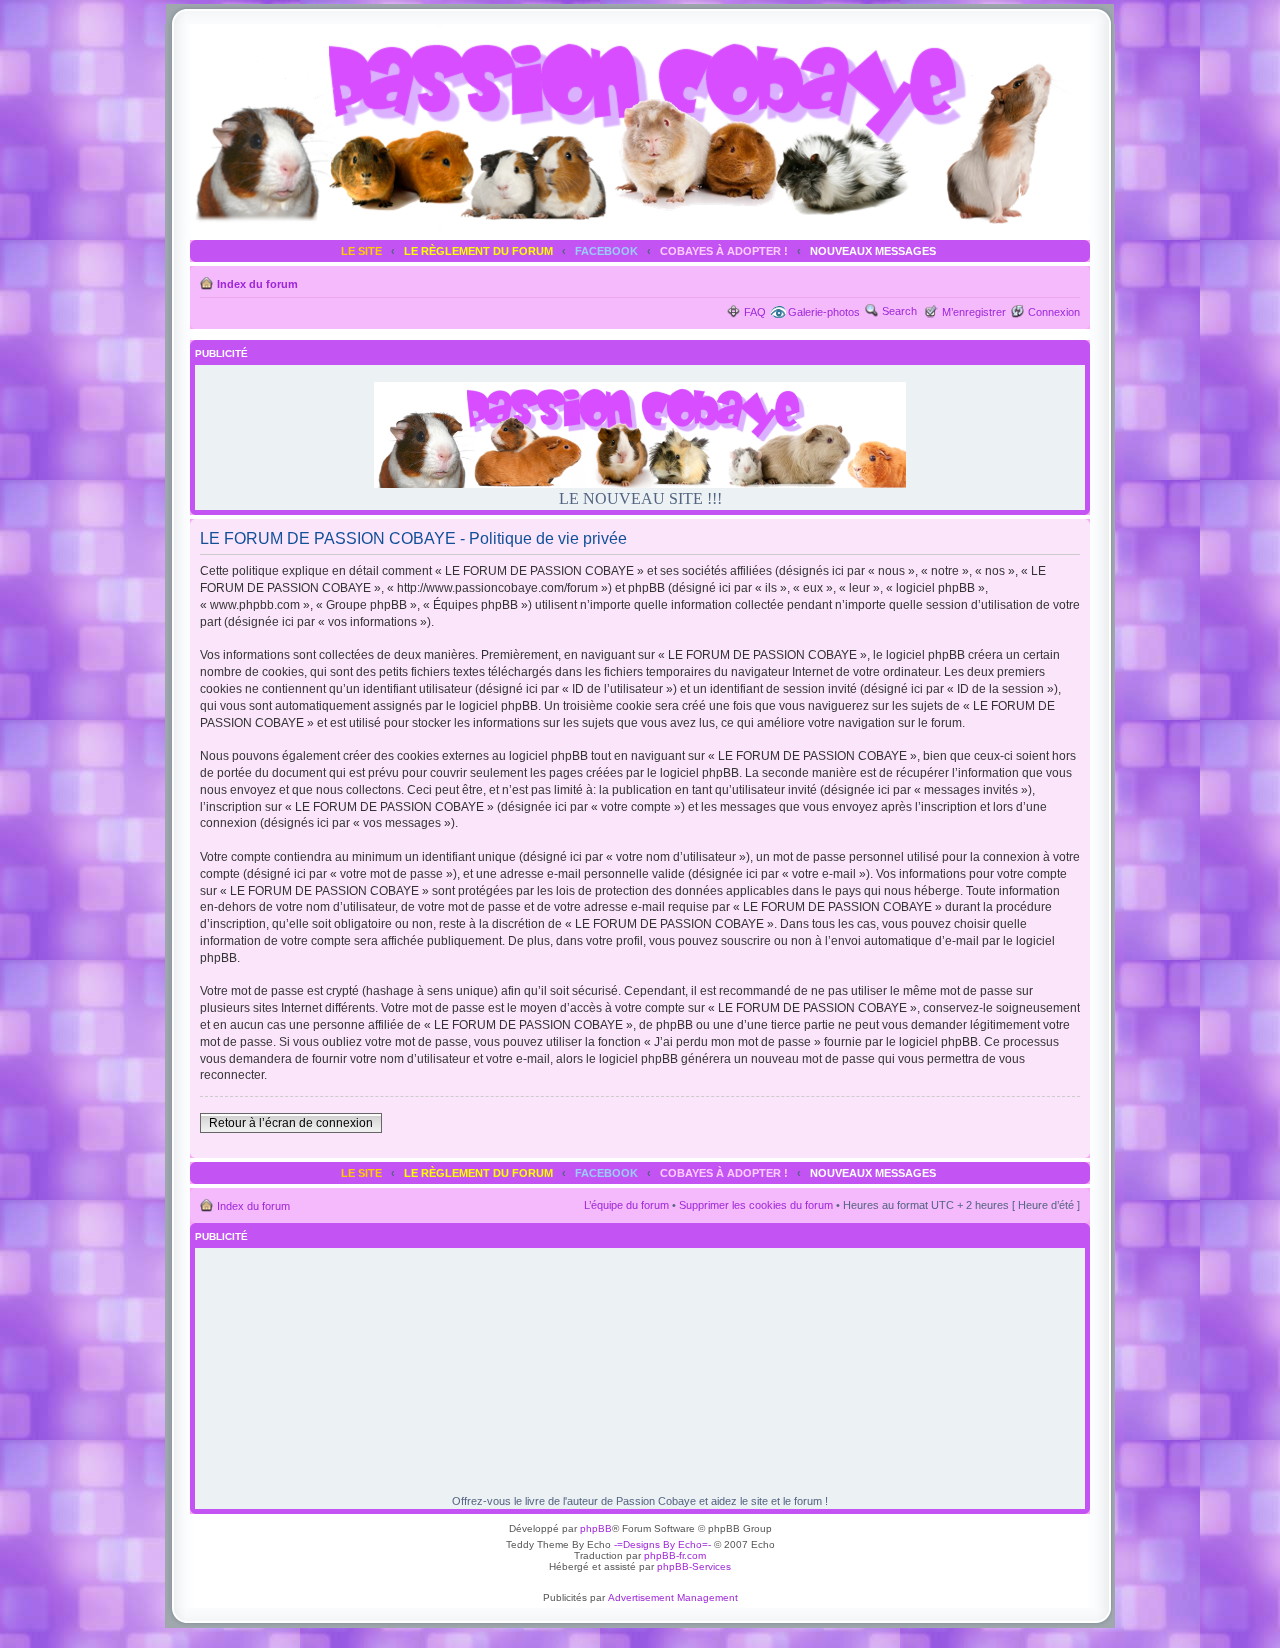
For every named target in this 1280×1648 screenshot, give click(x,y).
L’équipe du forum (626, 1205)
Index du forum (257, 284)
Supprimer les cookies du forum (756, 1205)
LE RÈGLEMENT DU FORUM (478, 251)
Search (899, 311)
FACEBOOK (606, 251)
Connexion (1054, 312)
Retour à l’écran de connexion (291, 1123)
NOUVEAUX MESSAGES (873, 251)
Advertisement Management (673, 1597)
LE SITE (361, 251)
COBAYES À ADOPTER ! (724, 251)
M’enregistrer (974, 312)
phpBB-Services (694, 1566)
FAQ (755, 312)
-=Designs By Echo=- (662, 1544)
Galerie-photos (824, 312)
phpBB (596, 1528)
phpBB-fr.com (675, 1555)
